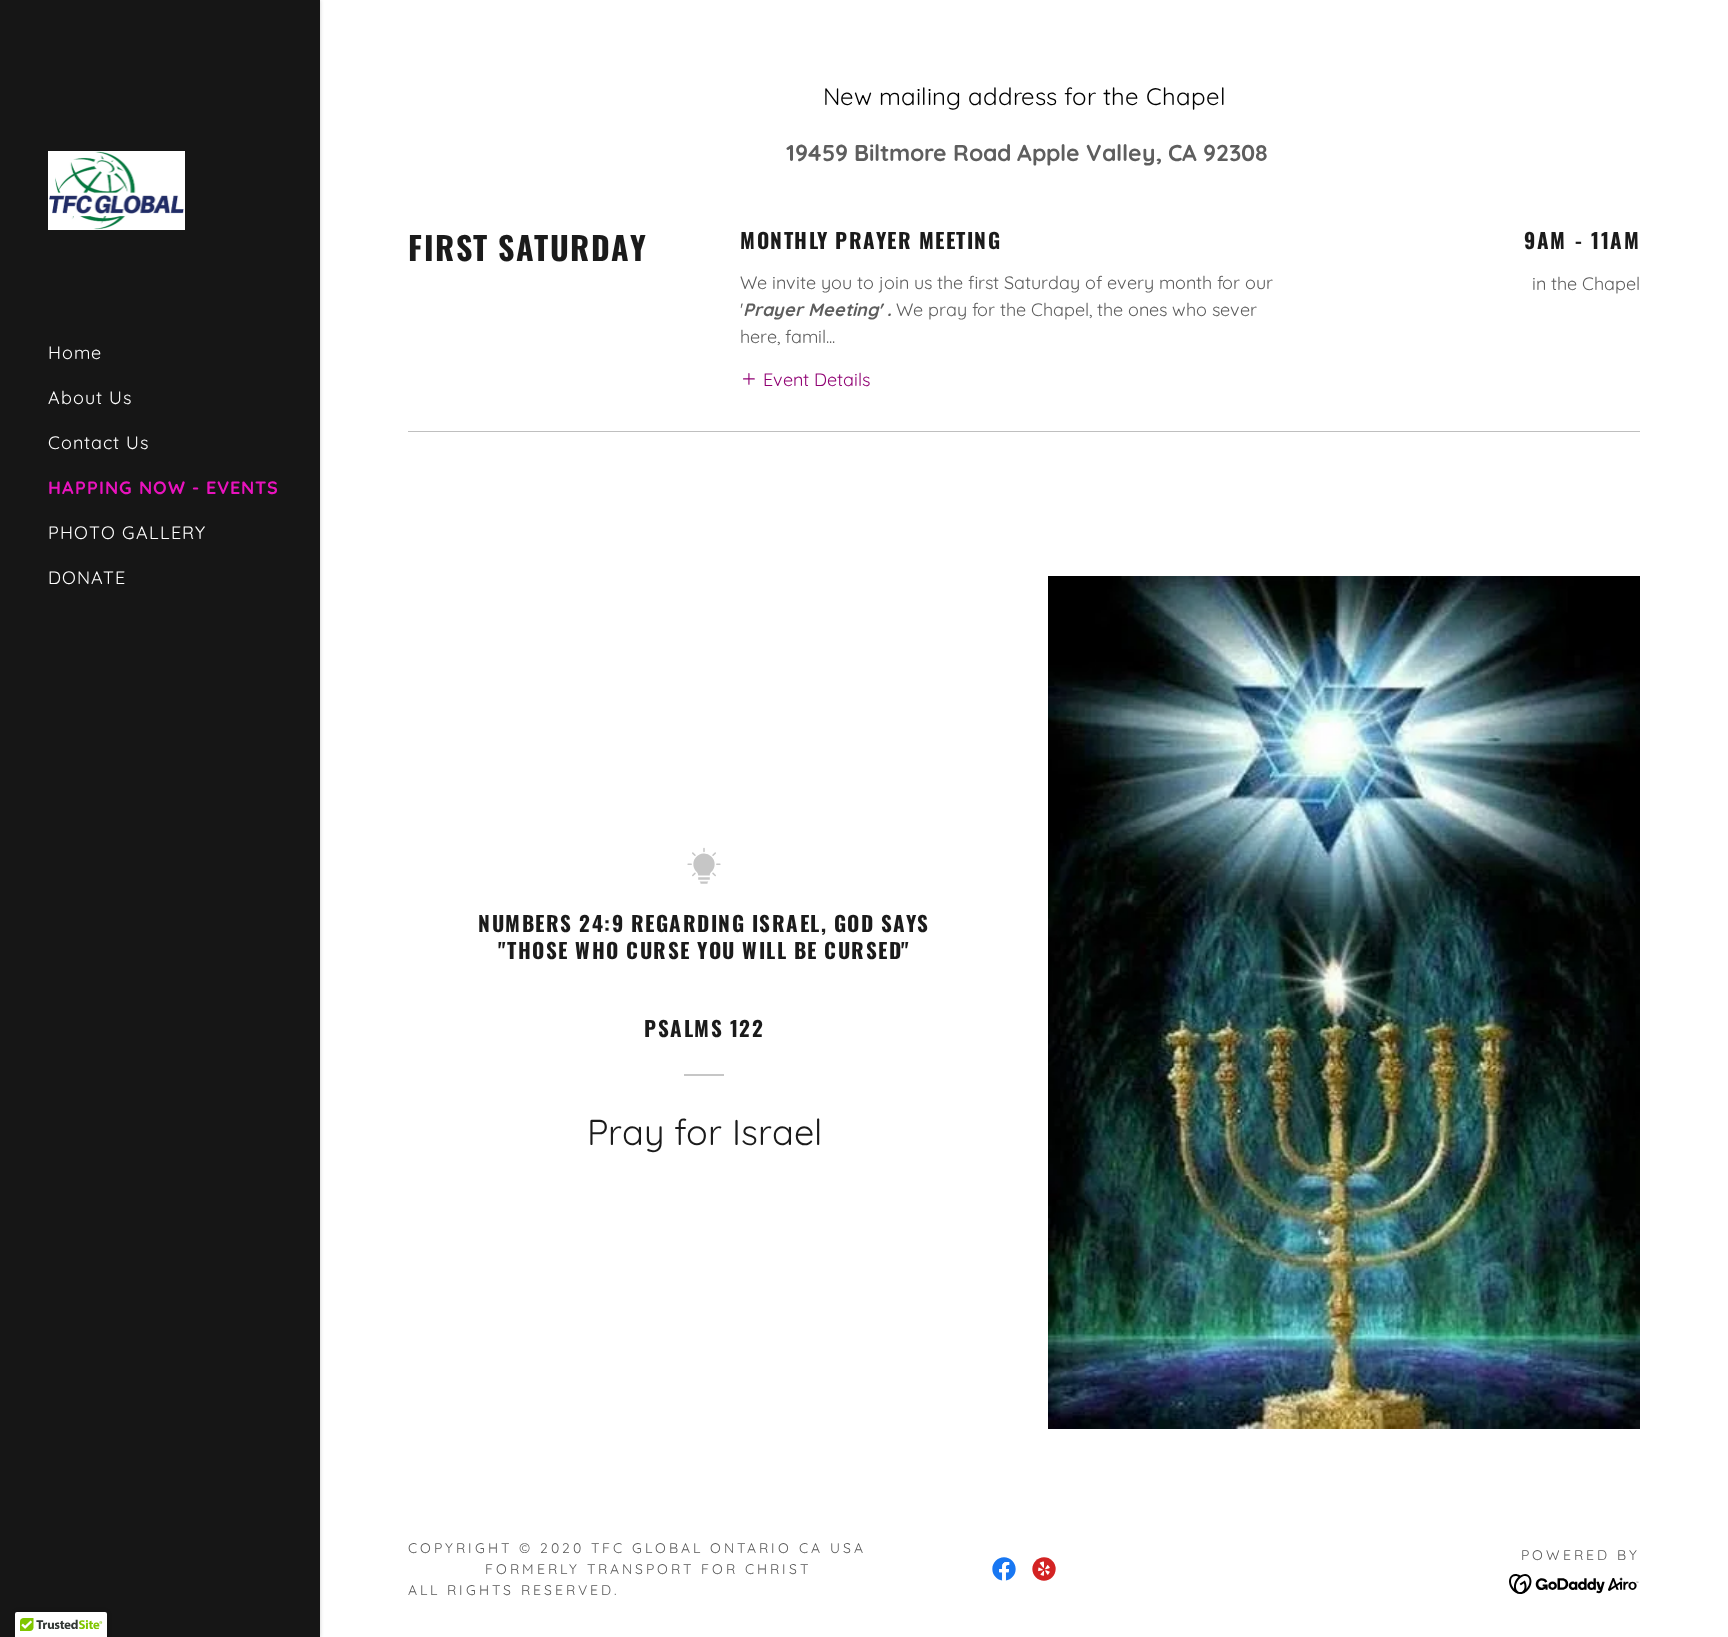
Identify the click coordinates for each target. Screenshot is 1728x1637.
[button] (805, 378)
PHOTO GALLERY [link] (127, 532)
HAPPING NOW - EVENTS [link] (163, 487)
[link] (116, 188)
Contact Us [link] (98, 442)
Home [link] (75, 352)
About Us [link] (90, 397)
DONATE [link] (87, 577)
